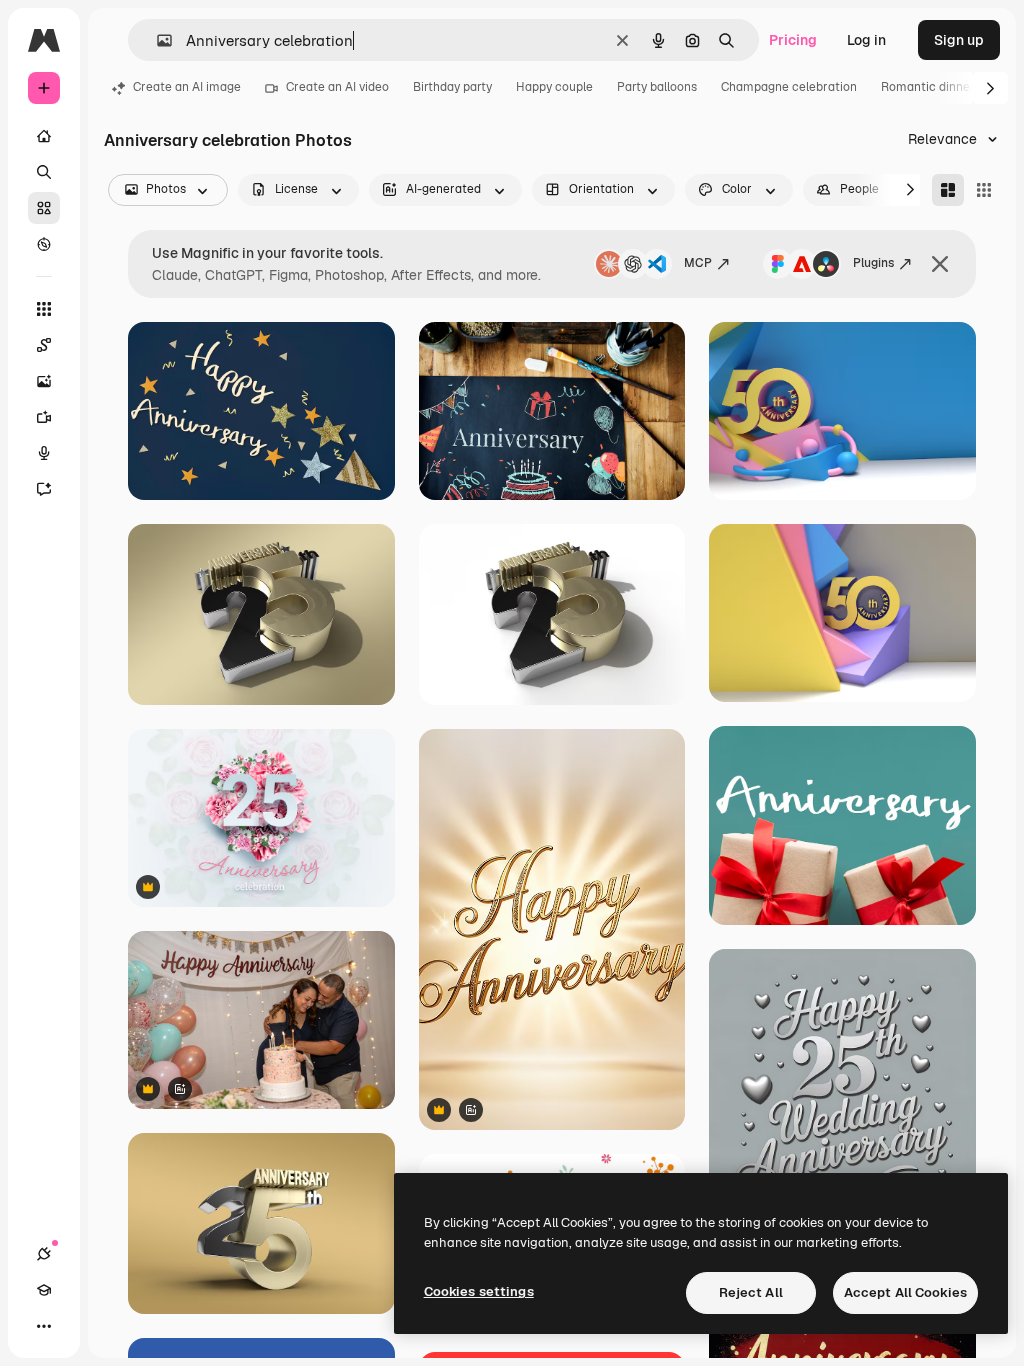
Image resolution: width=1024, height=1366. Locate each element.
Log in (866, 40)
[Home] (44, 136)
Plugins (873, 263)
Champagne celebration (789, 87)
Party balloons (657, 87)
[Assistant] (44, 489)
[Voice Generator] (44, 453)
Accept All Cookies (905, 1292)
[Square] (984, 190)
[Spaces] (44, 345)
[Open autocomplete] (156, 40)
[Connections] (44, 1254)
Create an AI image (187, 87)
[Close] (940, 264)
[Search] (44, 172)
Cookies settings (479, 1291)
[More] (44, 1326)
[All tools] (44, 309)
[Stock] (44, 208)
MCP (698, 263)
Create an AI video (337, 87)
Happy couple (554, 87)
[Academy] (44, 1290)
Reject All (751, 1292)
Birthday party (452, 87)
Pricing (793, 40)
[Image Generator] (44, 381)
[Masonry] (948, 190)
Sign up (959, 40)
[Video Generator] (44, 417)
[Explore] (44, 244)
